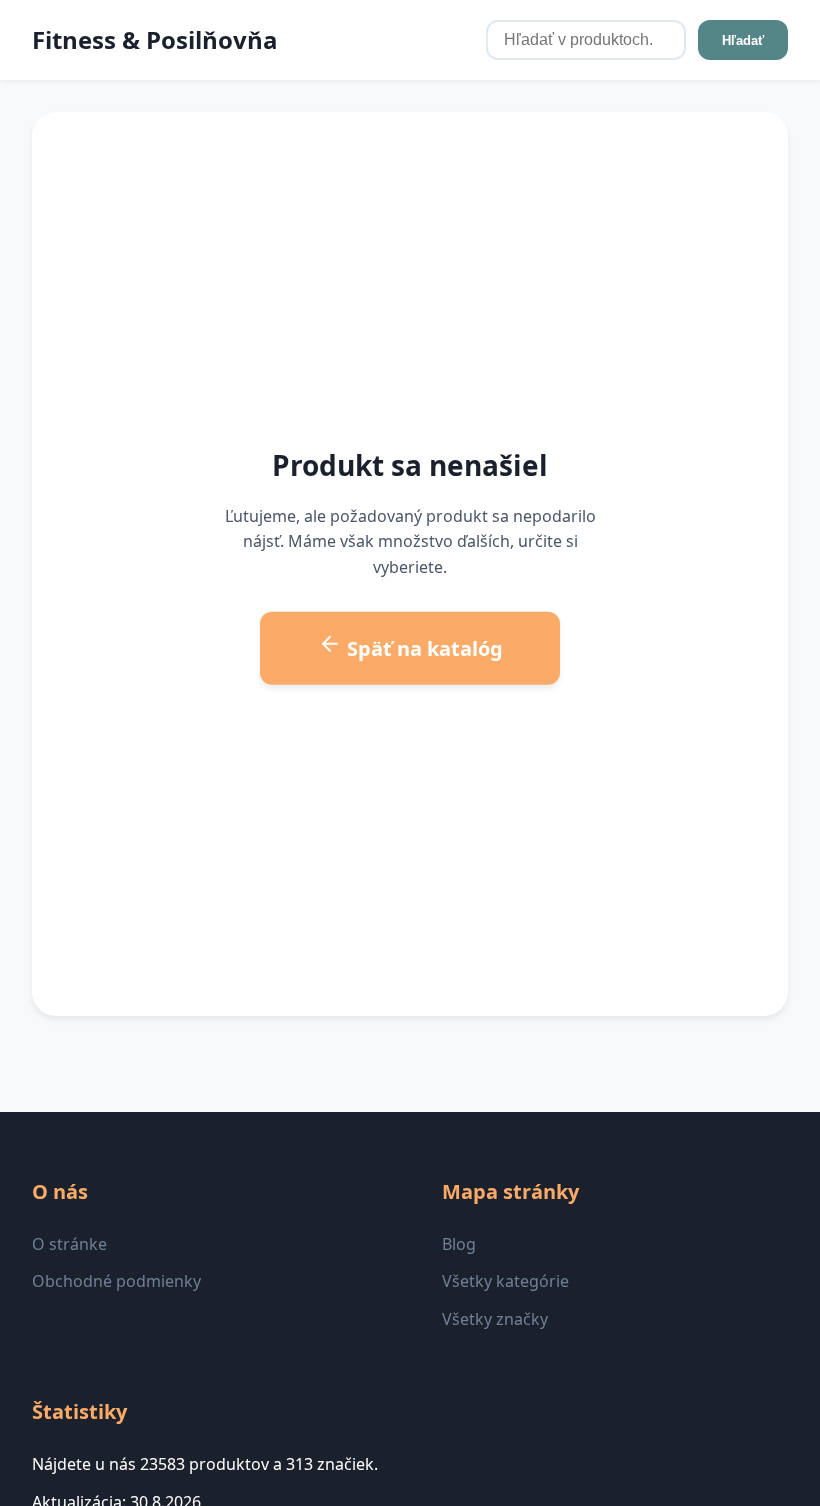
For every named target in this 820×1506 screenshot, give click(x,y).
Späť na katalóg (422, 648)
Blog (459, 1244)
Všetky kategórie (505, 1281)
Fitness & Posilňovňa (155, 39)
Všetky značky (495, 1319)
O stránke (69, 1244)
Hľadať (743, 40)
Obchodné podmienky (116, 1281)
